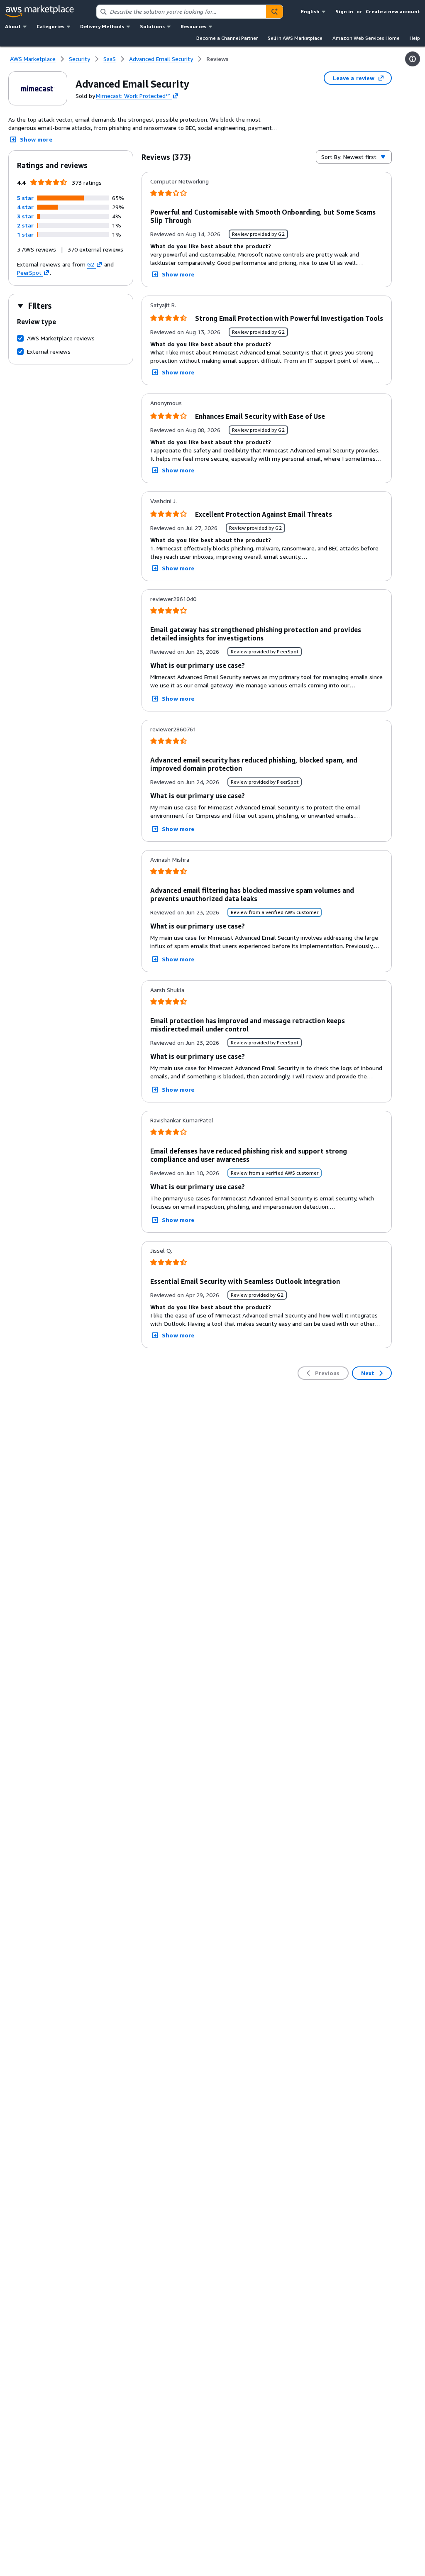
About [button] (13, 26)
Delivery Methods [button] (102, 26)
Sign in (344, 11)
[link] (217, 59)
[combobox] (181, 12)
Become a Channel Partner (227, 38)
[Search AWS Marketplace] (274, 12)
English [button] (310, 11)
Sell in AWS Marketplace (295, 38)
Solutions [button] (152, 26)
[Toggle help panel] (413, 59)
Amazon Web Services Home (366, 38)
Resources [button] (193, 26)
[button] (25, 198)
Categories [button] (50, 26)
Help (415, 38)
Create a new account (393, 11)
